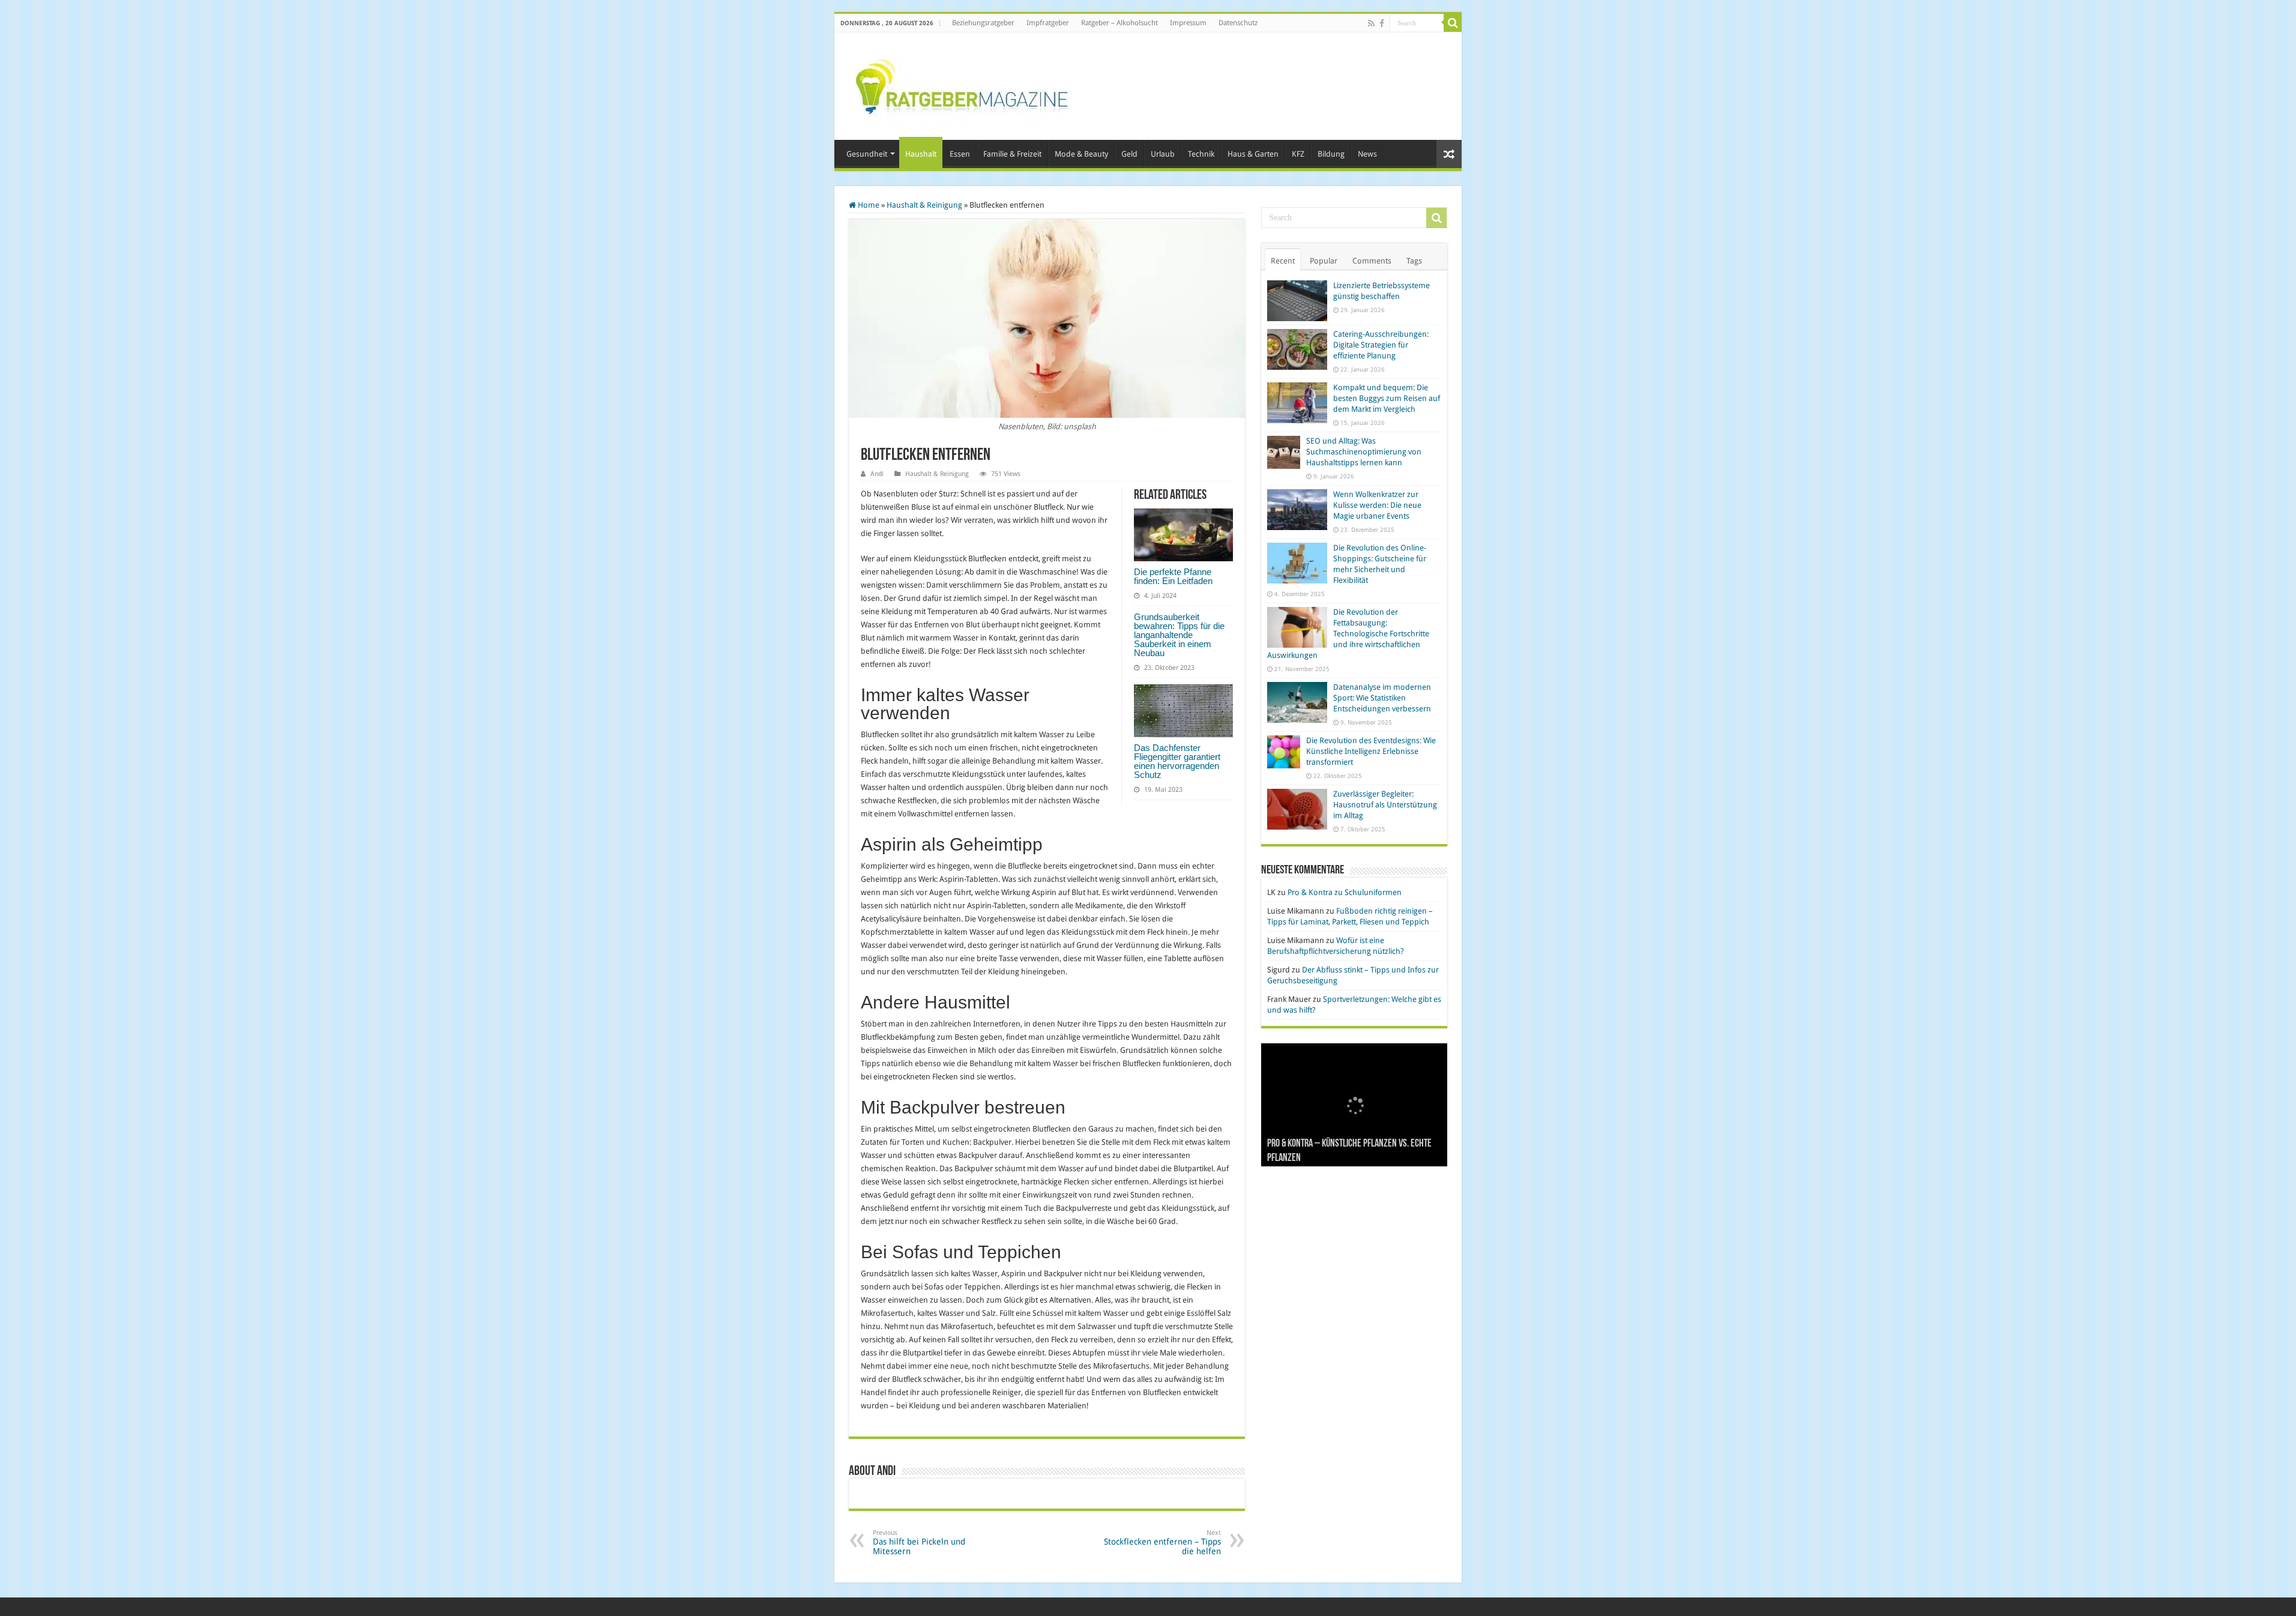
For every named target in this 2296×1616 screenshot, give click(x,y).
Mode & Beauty (1081, 154)
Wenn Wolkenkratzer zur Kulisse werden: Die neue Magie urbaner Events (1377, 505)
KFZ (1298, 154)
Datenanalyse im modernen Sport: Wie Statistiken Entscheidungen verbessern (1382, 698)
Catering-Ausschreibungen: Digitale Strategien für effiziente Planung (1381, 345)
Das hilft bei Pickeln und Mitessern (919, 1542)
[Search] (1453, 23)
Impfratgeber (1048, 23)
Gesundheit (867, 154)
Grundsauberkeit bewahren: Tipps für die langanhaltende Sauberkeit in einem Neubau (1179, 635)
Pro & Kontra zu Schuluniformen (1345, 892)
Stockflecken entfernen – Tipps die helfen (1162, 1542)
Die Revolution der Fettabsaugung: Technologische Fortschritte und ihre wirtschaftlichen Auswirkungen (1348, 634)
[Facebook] (1382, 23)
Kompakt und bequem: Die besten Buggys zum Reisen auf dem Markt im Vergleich (1387, 398)
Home (868, 205)
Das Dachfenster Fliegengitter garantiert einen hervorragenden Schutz (1177, 761)
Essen (960, 154)
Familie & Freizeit (1012, 154)
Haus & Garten (1253, 154)
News (1367, 154)
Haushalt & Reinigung (924, 205)
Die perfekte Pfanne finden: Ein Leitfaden (1173, 576)
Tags (1414, 261)
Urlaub (1163, 154)
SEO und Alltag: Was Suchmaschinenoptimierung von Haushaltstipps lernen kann (1364, 452)
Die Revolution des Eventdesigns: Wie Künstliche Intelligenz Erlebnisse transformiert (1371, 751)
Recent (1283, 261)
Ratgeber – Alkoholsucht (1119, 23)
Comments (1372, 261)
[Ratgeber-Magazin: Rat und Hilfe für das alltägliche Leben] (961, 84)
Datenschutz (1238, 23)
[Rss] (1371, 23)
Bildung (1331, 154)
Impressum (1188, 23)
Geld (1129, 154)
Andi (877, 474)
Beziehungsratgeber (983, 23)
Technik (1201, 154)
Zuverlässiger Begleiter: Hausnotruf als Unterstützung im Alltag (1385, 805)
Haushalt (921, 154)
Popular (1324, 261)
